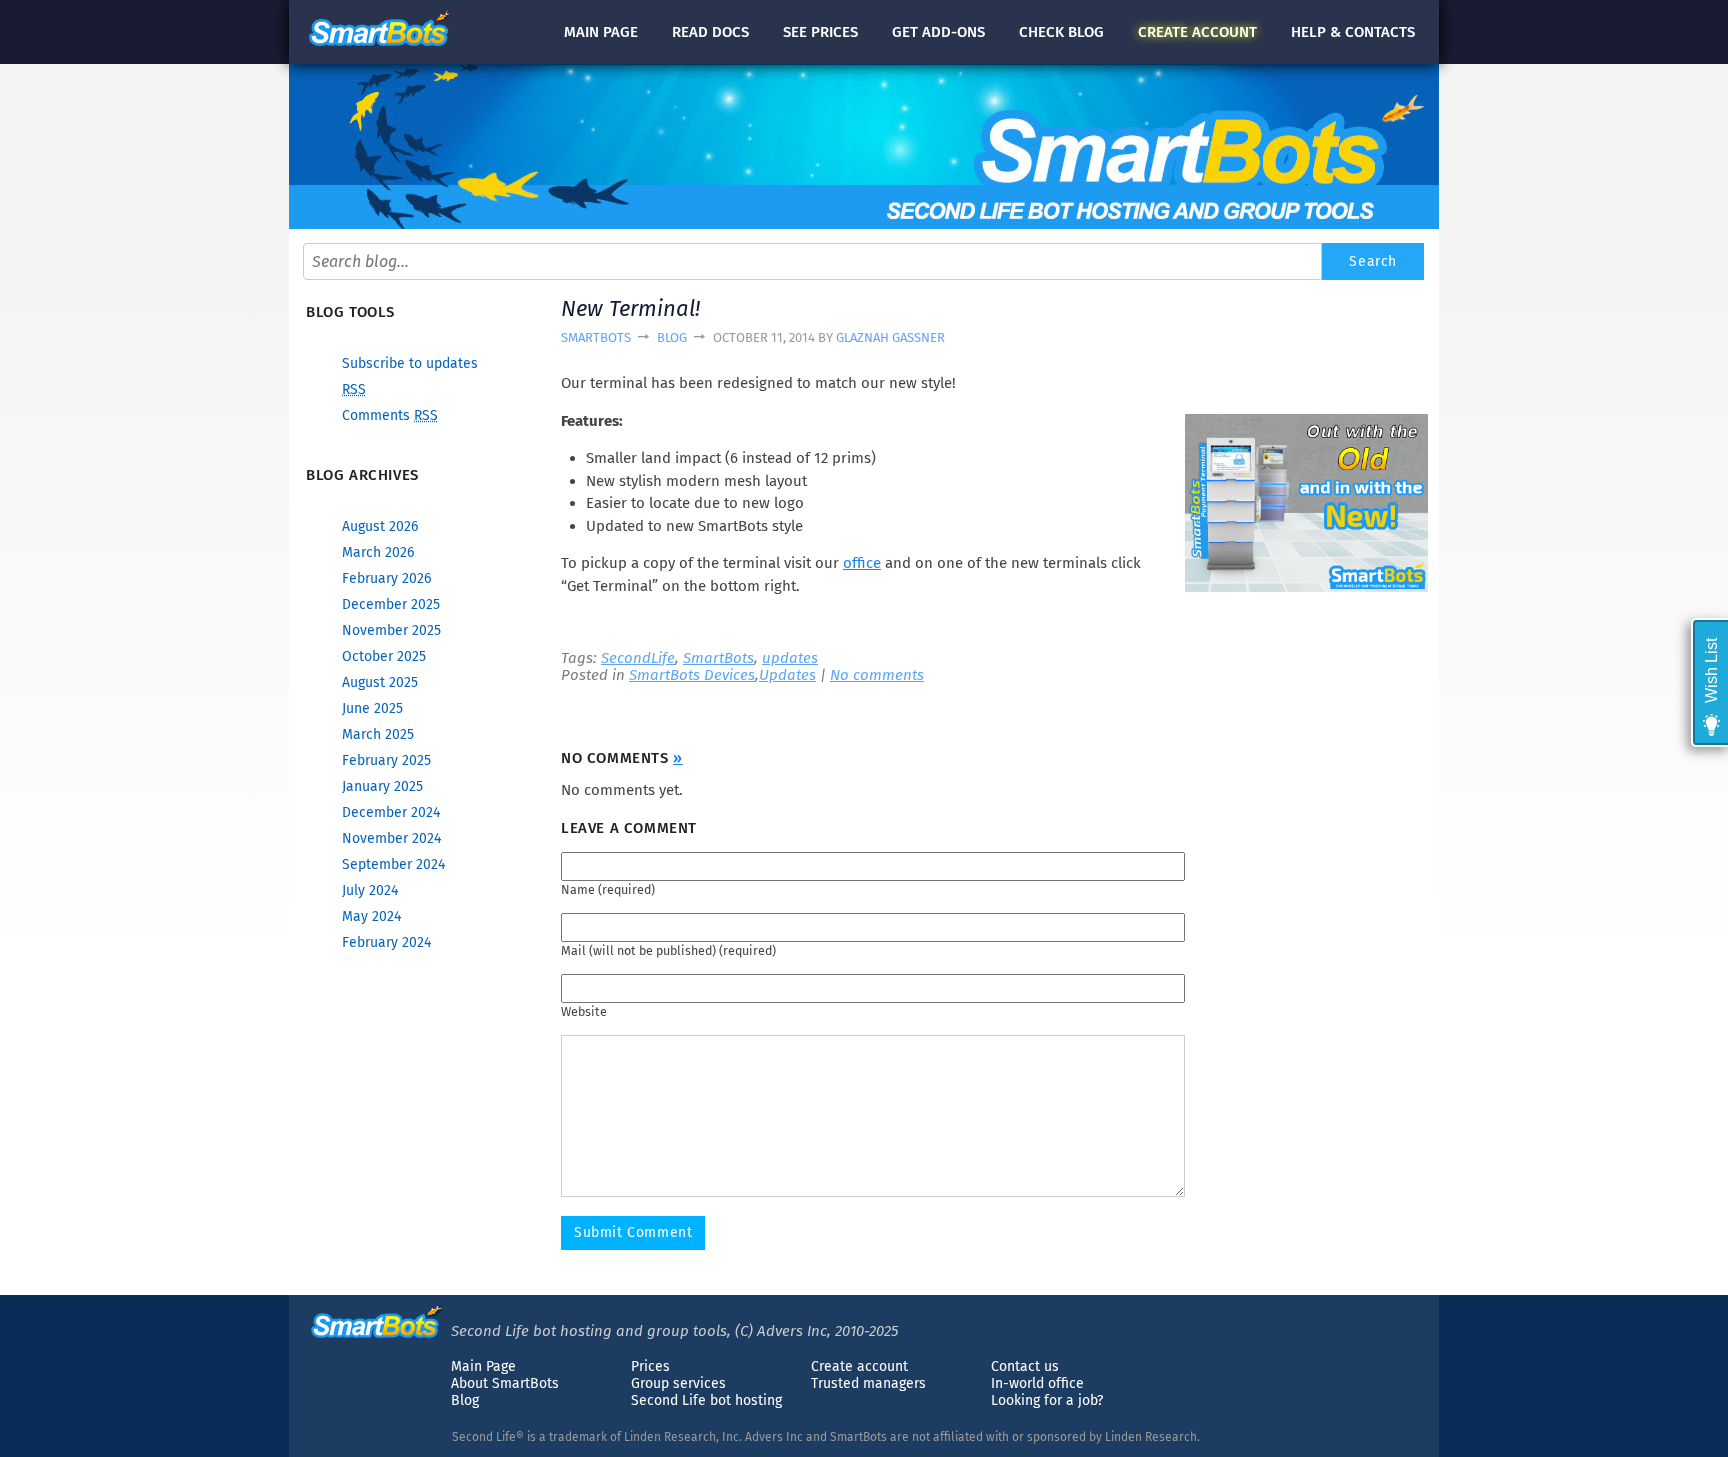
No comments (877, 675)
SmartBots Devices (692, 675)
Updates (787, 675)
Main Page (483, 1366)
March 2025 (378, 734)
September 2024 (393, 864)
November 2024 (391, 838)
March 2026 (378, 552)
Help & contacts (1353, 32)
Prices (650, 1366)
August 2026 (380, 526)
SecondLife (638, 658)
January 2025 (382, 786)
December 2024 (391, 812)
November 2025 (391, 630)
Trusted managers (868, 1383)
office (862, 563)
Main (601, 32)
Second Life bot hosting (706, 1400)
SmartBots (596, 337)
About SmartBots (505, 1383)
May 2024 (371, 916)
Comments (390, 415)
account (1197, 32)
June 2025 (372, 708)
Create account (859, 1366)
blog (1061, 32)
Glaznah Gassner (890, 337)
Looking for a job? (1047, 1400)
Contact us (1025, 1366)
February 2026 (386, 578)
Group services (678, 1383)
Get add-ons (938, 32)
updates (790, 658)
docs (710, 32)
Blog (672, 337)
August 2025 (380, 682)
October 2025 (384, 656)
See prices (820, 32)
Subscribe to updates (410, 363)
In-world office (1037, 1383)
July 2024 (370, 890)
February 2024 (386, 942)
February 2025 (386, 760)
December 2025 (391, 604)
